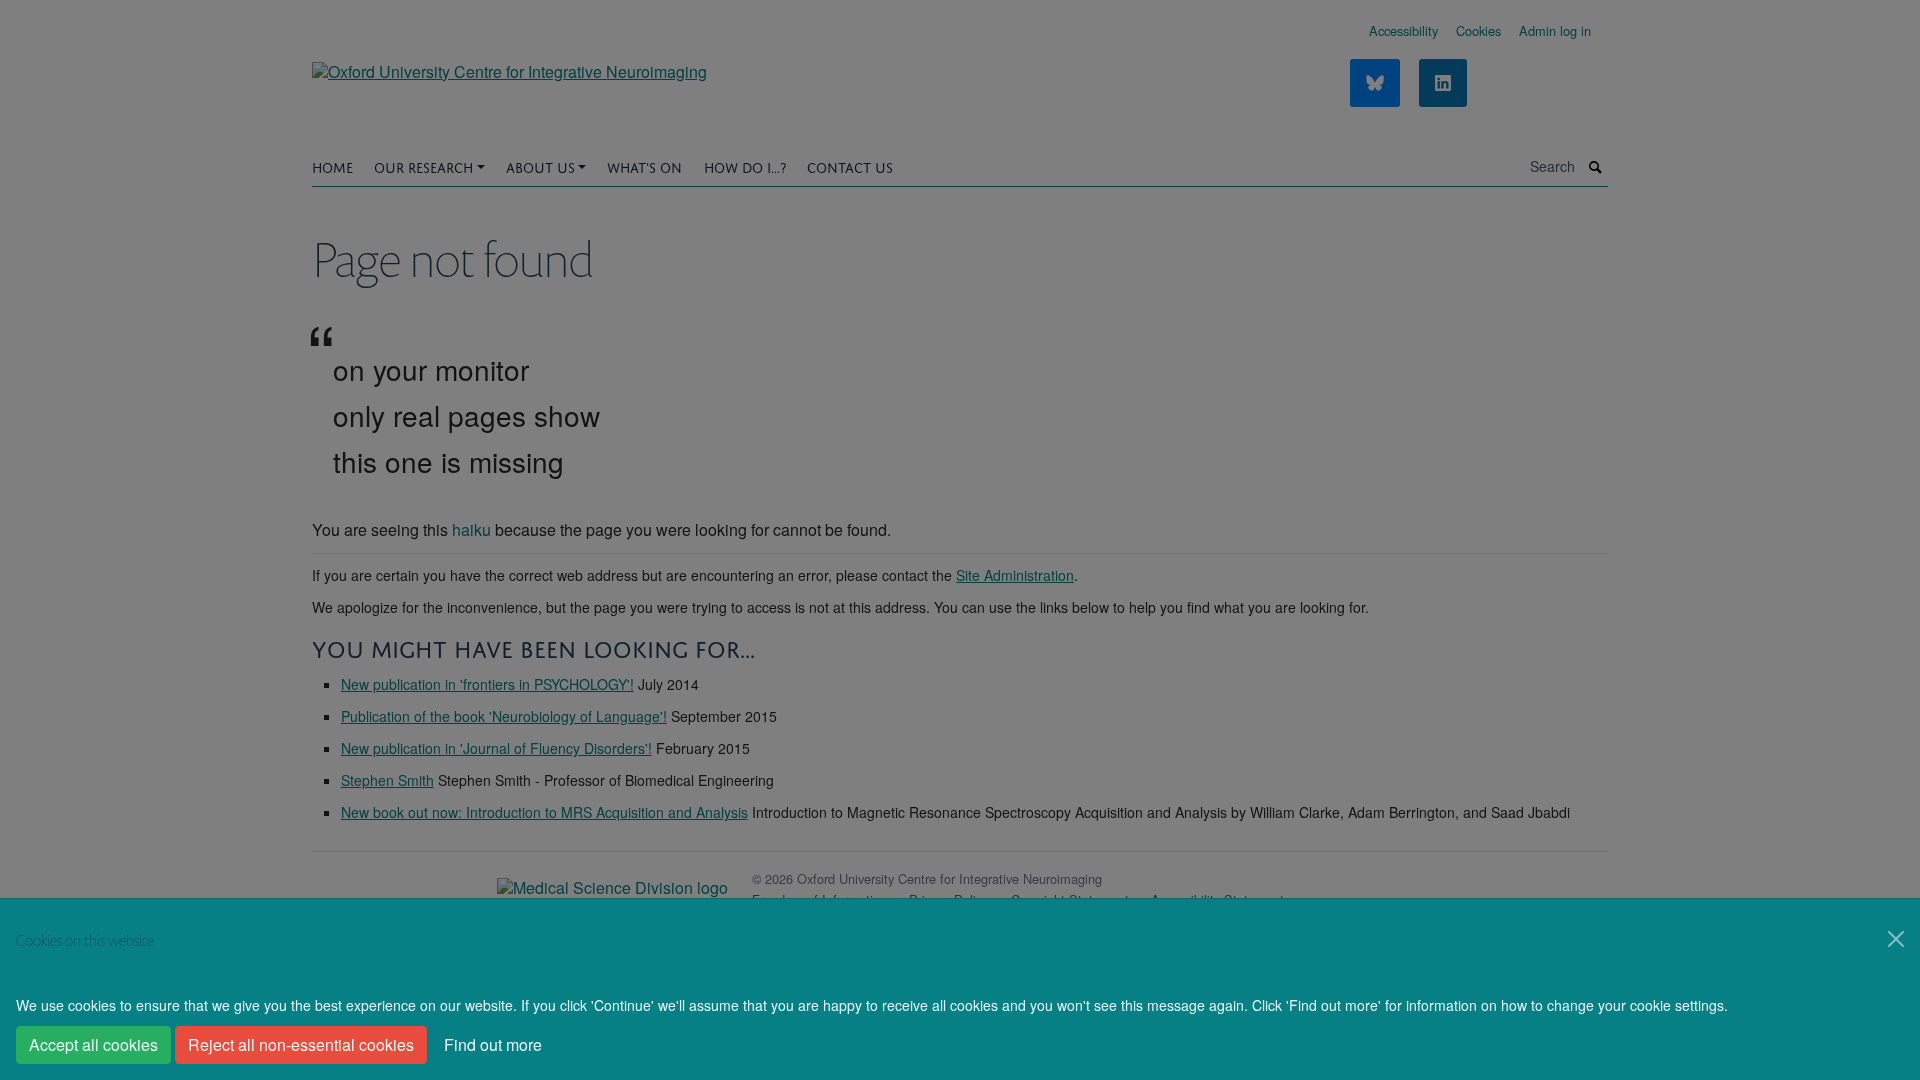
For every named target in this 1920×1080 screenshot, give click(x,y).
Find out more (493, 1044)
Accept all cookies (93, 1044)
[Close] (1896, 939)
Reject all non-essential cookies (301, 1044)
